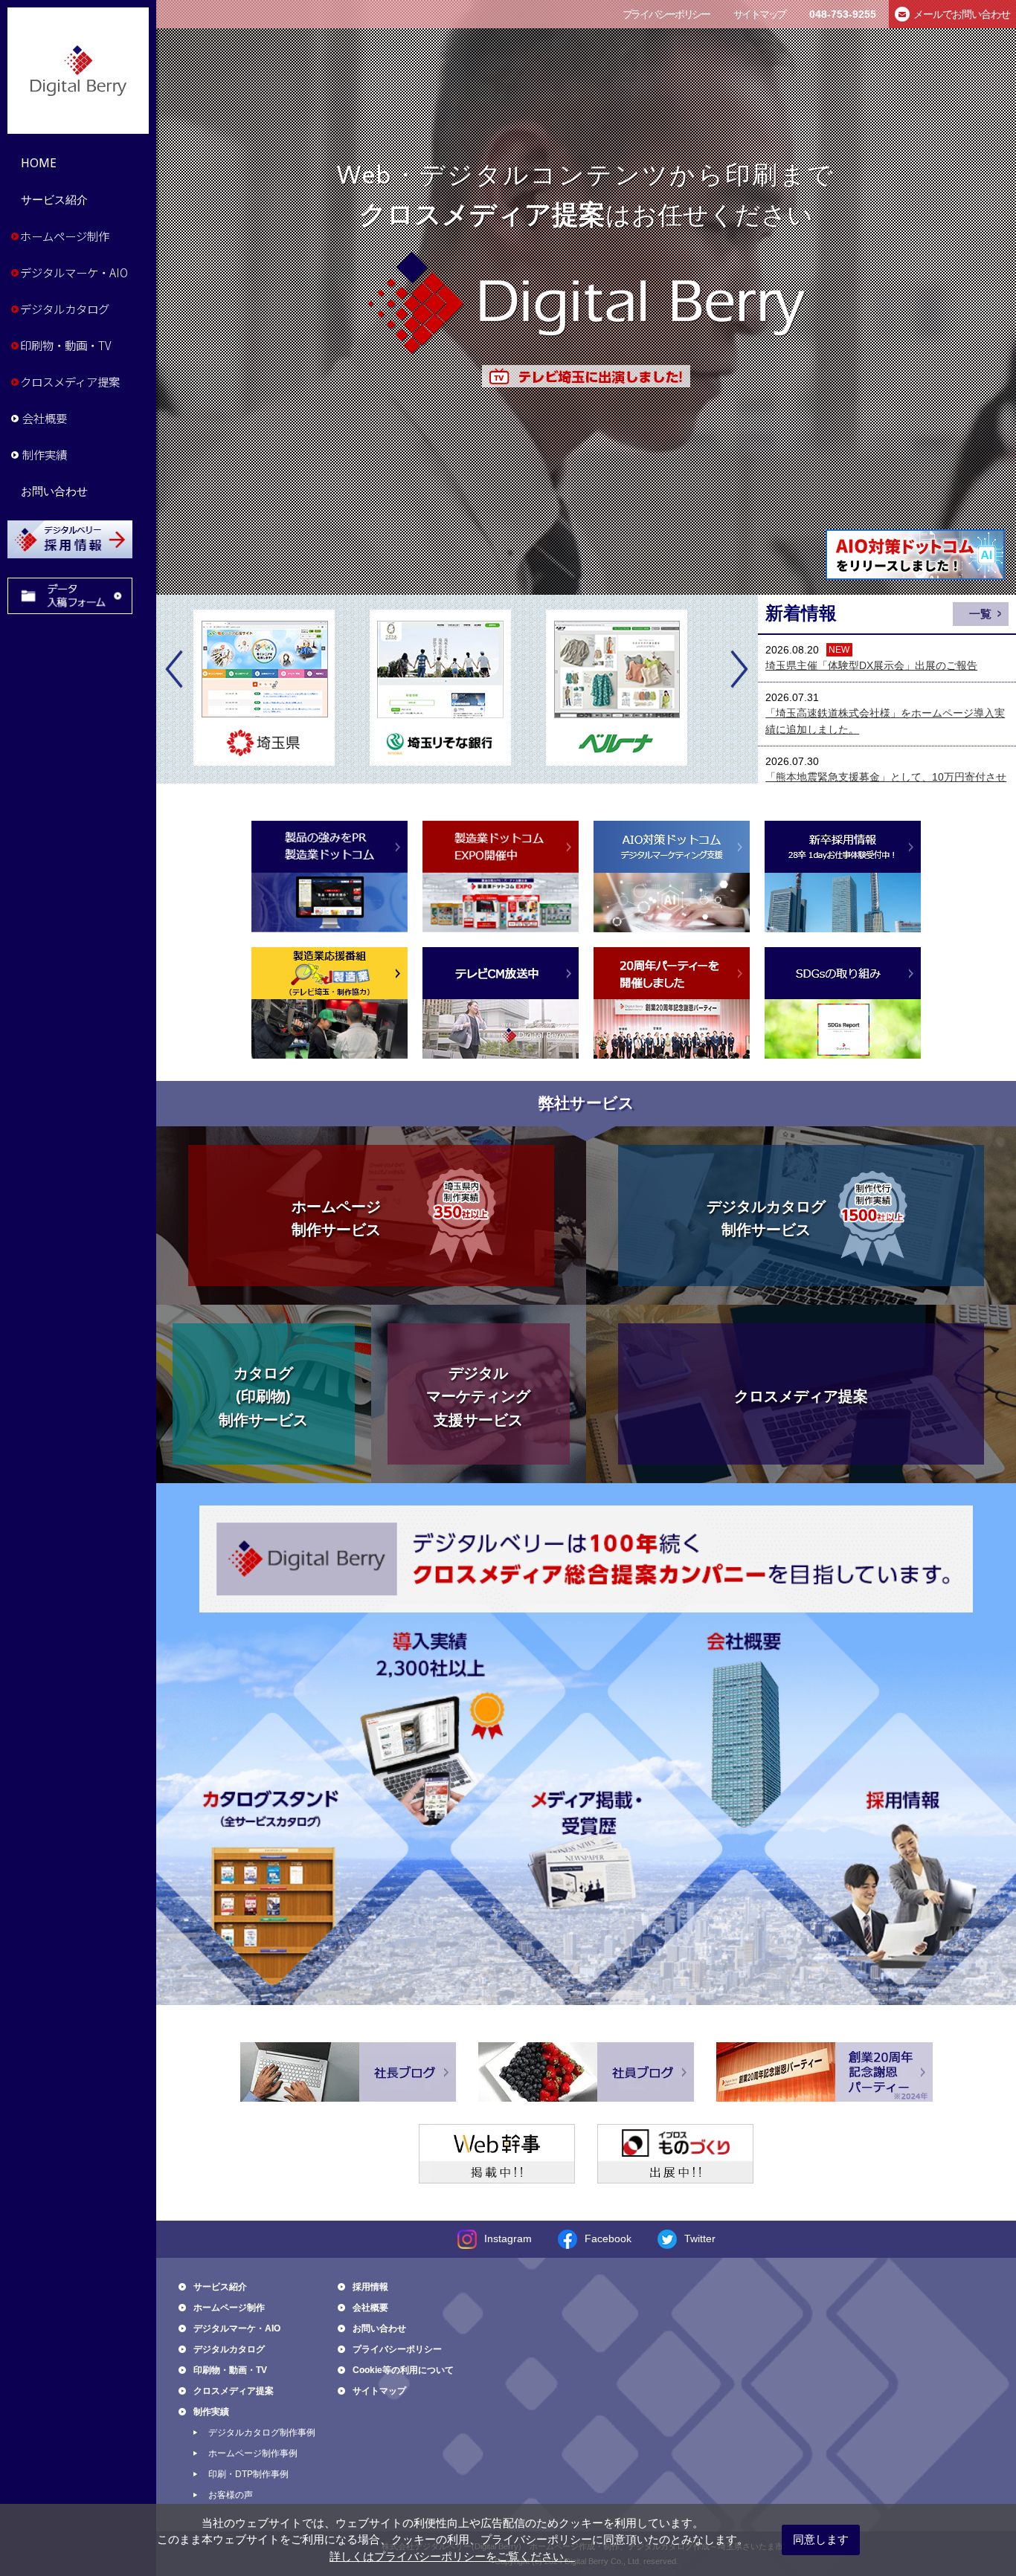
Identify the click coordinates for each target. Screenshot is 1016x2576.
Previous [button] (175, 669)
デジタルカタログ (65, 309)
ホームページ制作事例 (253, 2453)
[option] (282, 688)
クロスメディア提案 (70, 381)
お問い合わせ (54, 491)
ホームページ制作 (65, 236)
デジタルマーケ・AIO (74, 272)
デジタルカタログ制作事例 (262, 2433)
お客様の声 (231, 2495)
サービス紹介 (54, 200)
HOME (39, 163)
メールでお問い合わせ (962, 14)
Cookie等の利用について (403, 2370)
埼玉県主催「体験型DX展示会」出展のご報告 (871, 665)
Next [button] (739, 669)
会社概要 (45, 418)
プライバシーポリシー (666, 14)
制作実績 (45, 454)
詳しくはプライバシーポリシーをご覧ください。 (452, 2556)
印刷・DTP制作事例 (248, 2474)
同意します (821, 2539)
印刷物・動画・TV (65, 345)
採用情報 (370, 2287)
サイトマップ (759, 14)
